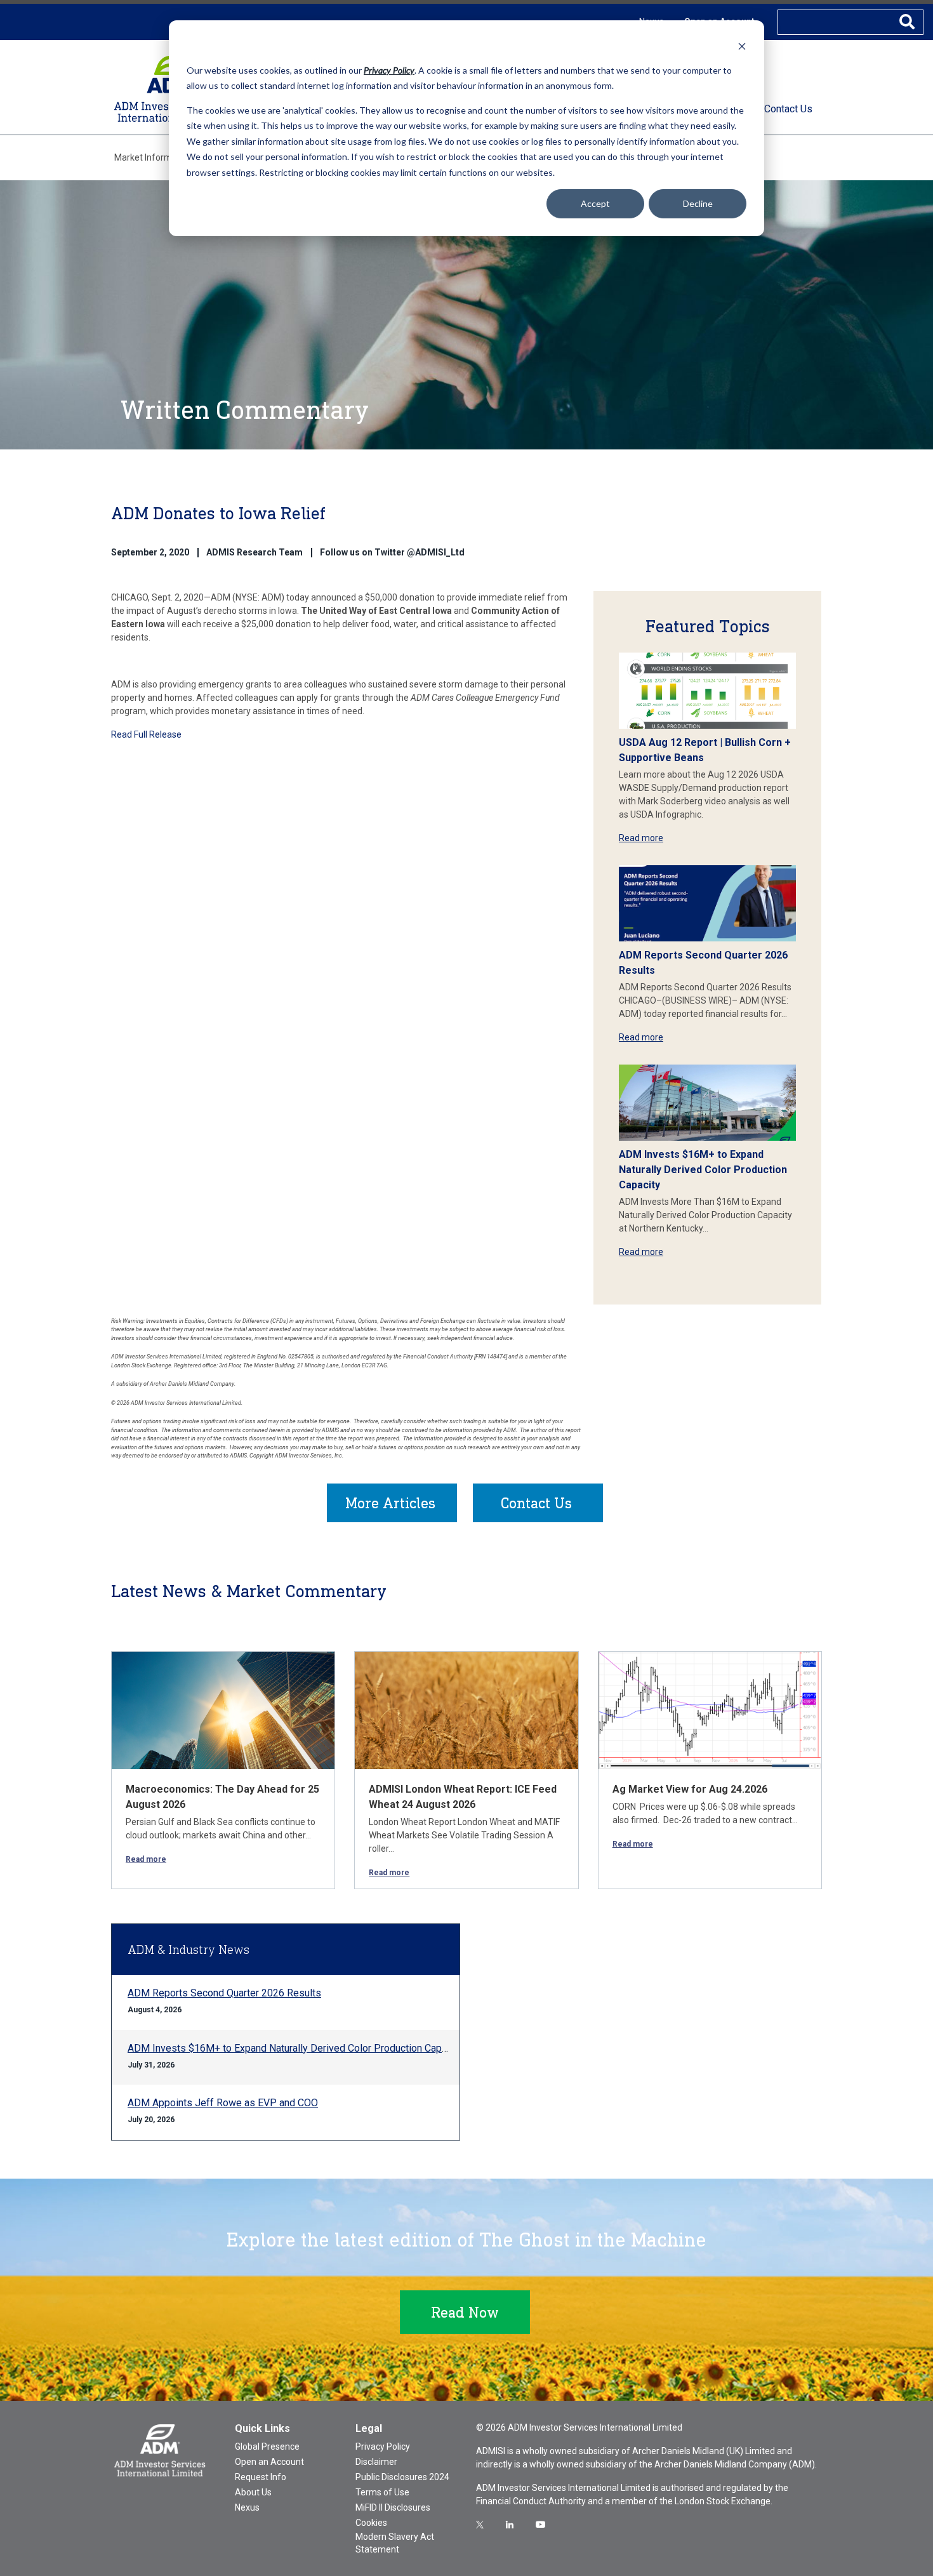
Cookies (371, 2523)
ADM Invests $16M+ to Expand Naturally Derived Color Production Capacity (703, 1170)
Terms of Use (382, 2492)
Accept (595, 203)
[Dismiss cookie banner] (742, 46)
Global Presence (267, 2447)
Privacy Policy (383, 2447)
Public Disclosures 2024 (402, 2477)
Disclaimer (376, 2462)
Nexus (247, 2507)
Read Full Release (146, 734)
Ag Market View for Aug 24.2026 (690, 1789)
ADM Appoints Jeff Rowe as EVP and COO (223, 2103)
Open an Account (269, 2462)
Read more (641, 838)
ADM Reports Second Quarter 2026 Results (224, 1993)
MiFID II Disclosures (393, 2507)
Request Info (261, 2477)
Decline (698, 203)
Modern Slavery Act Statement (395, 2543)
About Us (253, 2492)
